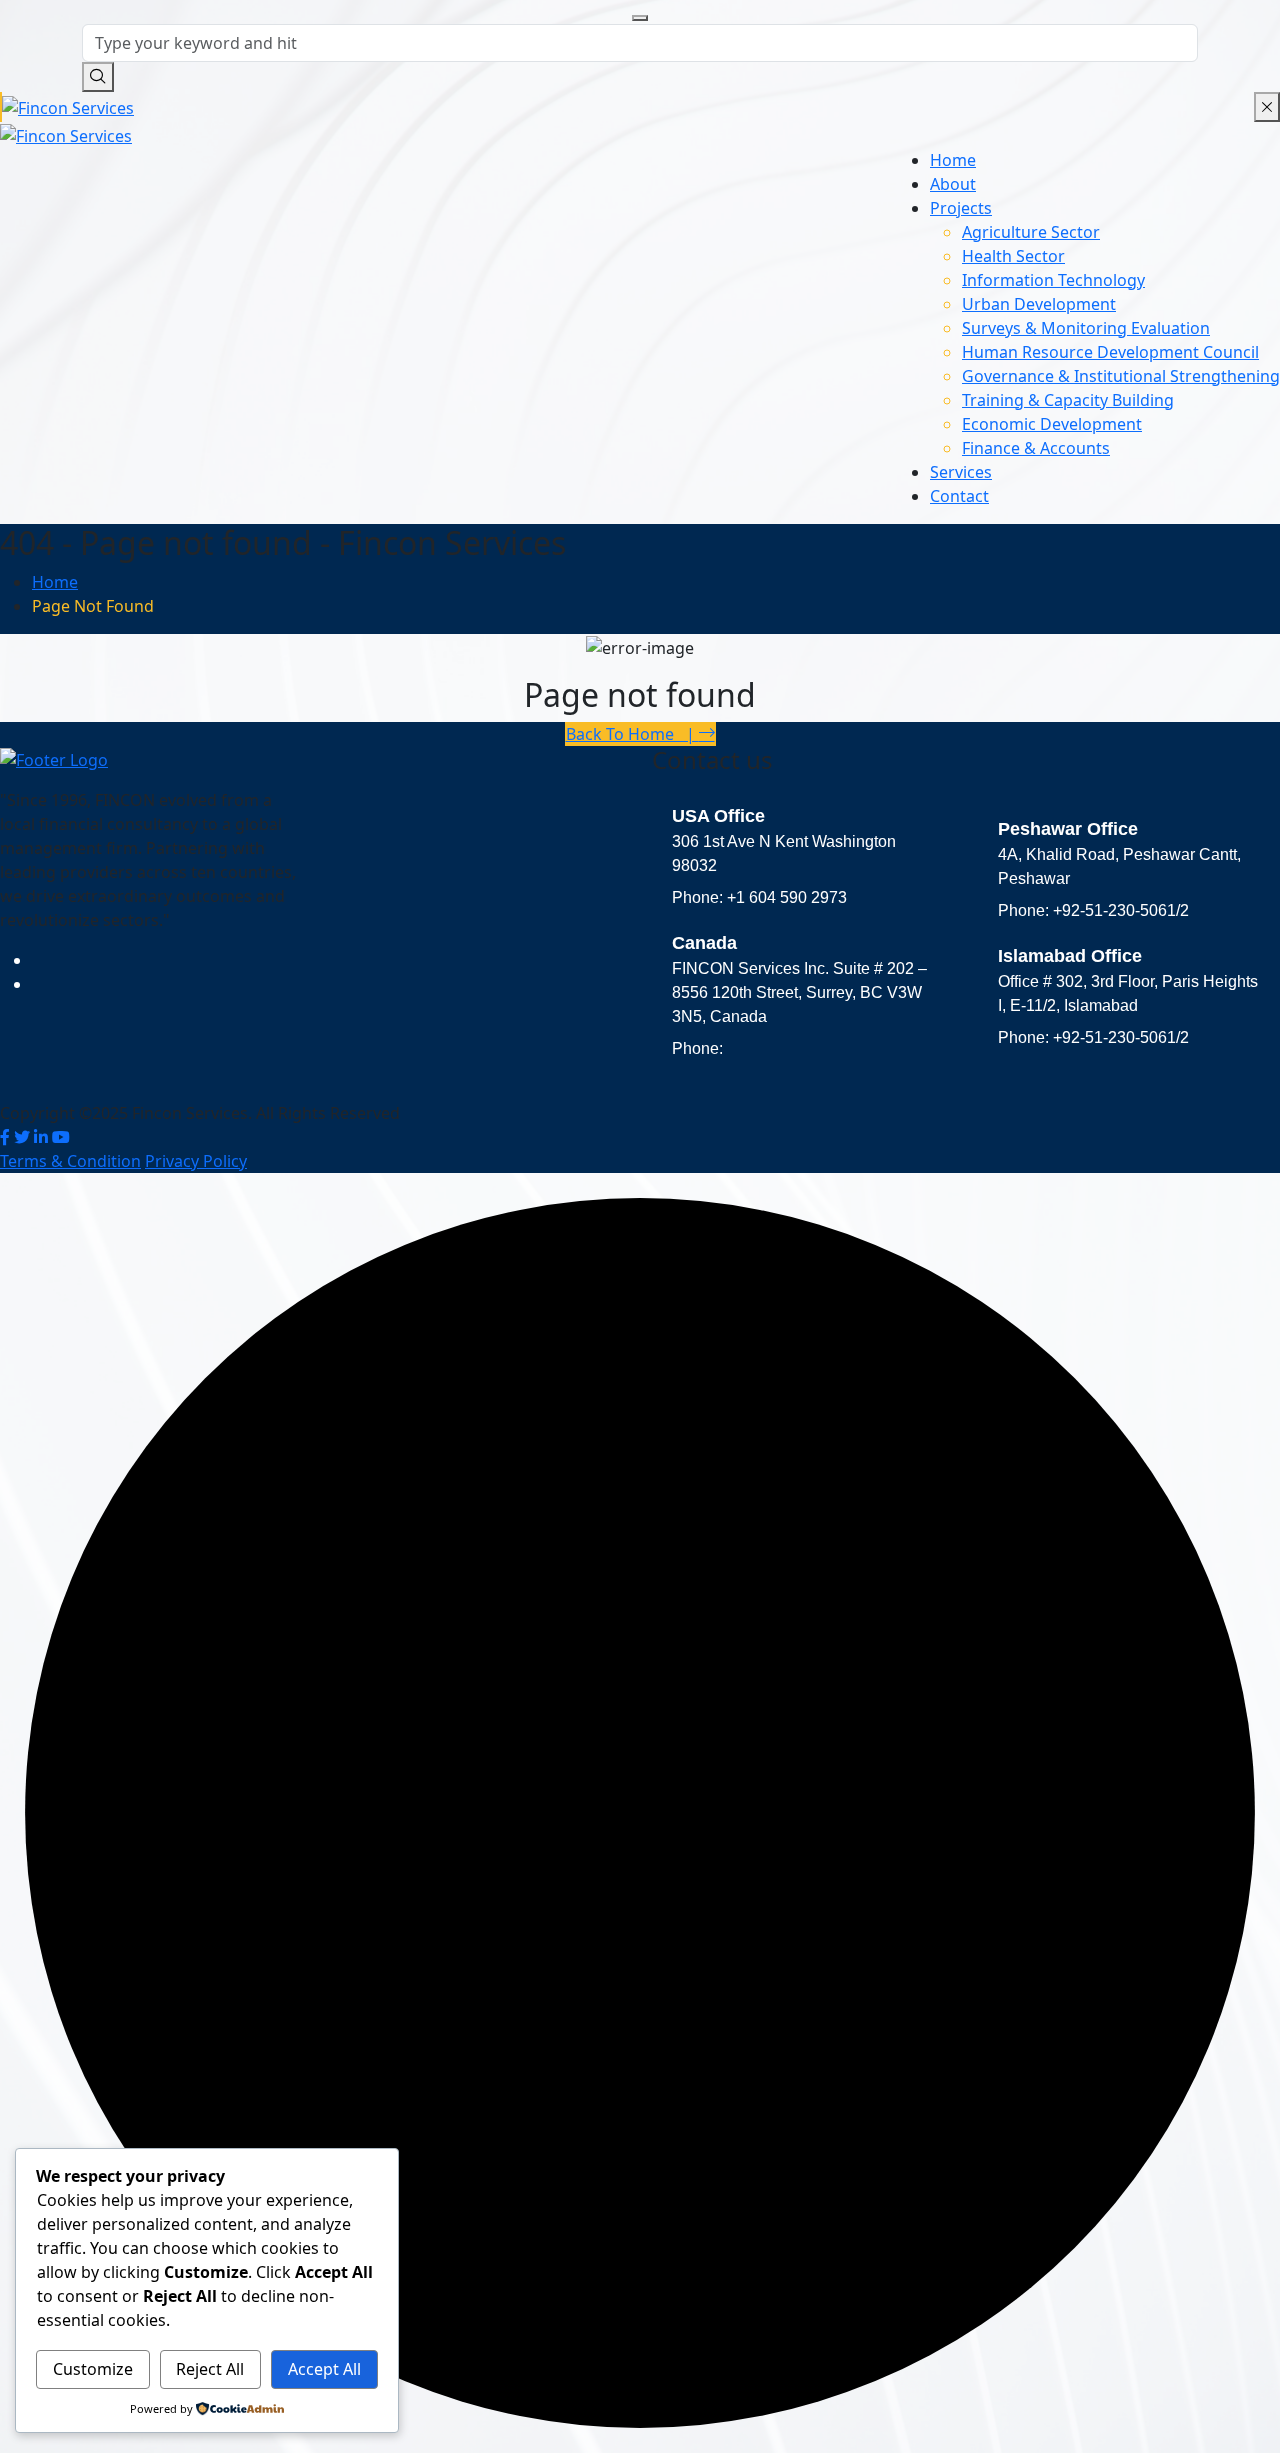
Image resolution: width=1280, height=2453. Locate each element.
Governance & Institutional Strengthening (1121, 376)
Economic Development (1052, 424)
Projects (961, 208)
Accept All (324, 2369)
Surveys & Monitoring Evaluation (1086, 328)
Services (961, 472)
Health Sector (1013, 256)
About (953, 184)
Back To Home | (632, 734)
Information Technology (1053, 280)
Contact (959, 496)
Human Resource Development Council (1110, 352)
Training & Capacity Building (1068, 400)
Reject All (210, 2369)
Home (953, 160)
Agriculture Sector (1031, 232)
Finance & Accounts (1036, 448)
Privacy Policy (196, 1161)
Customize (93, 2369)
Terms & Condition (70, 1161)
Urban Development (1039, 304)
